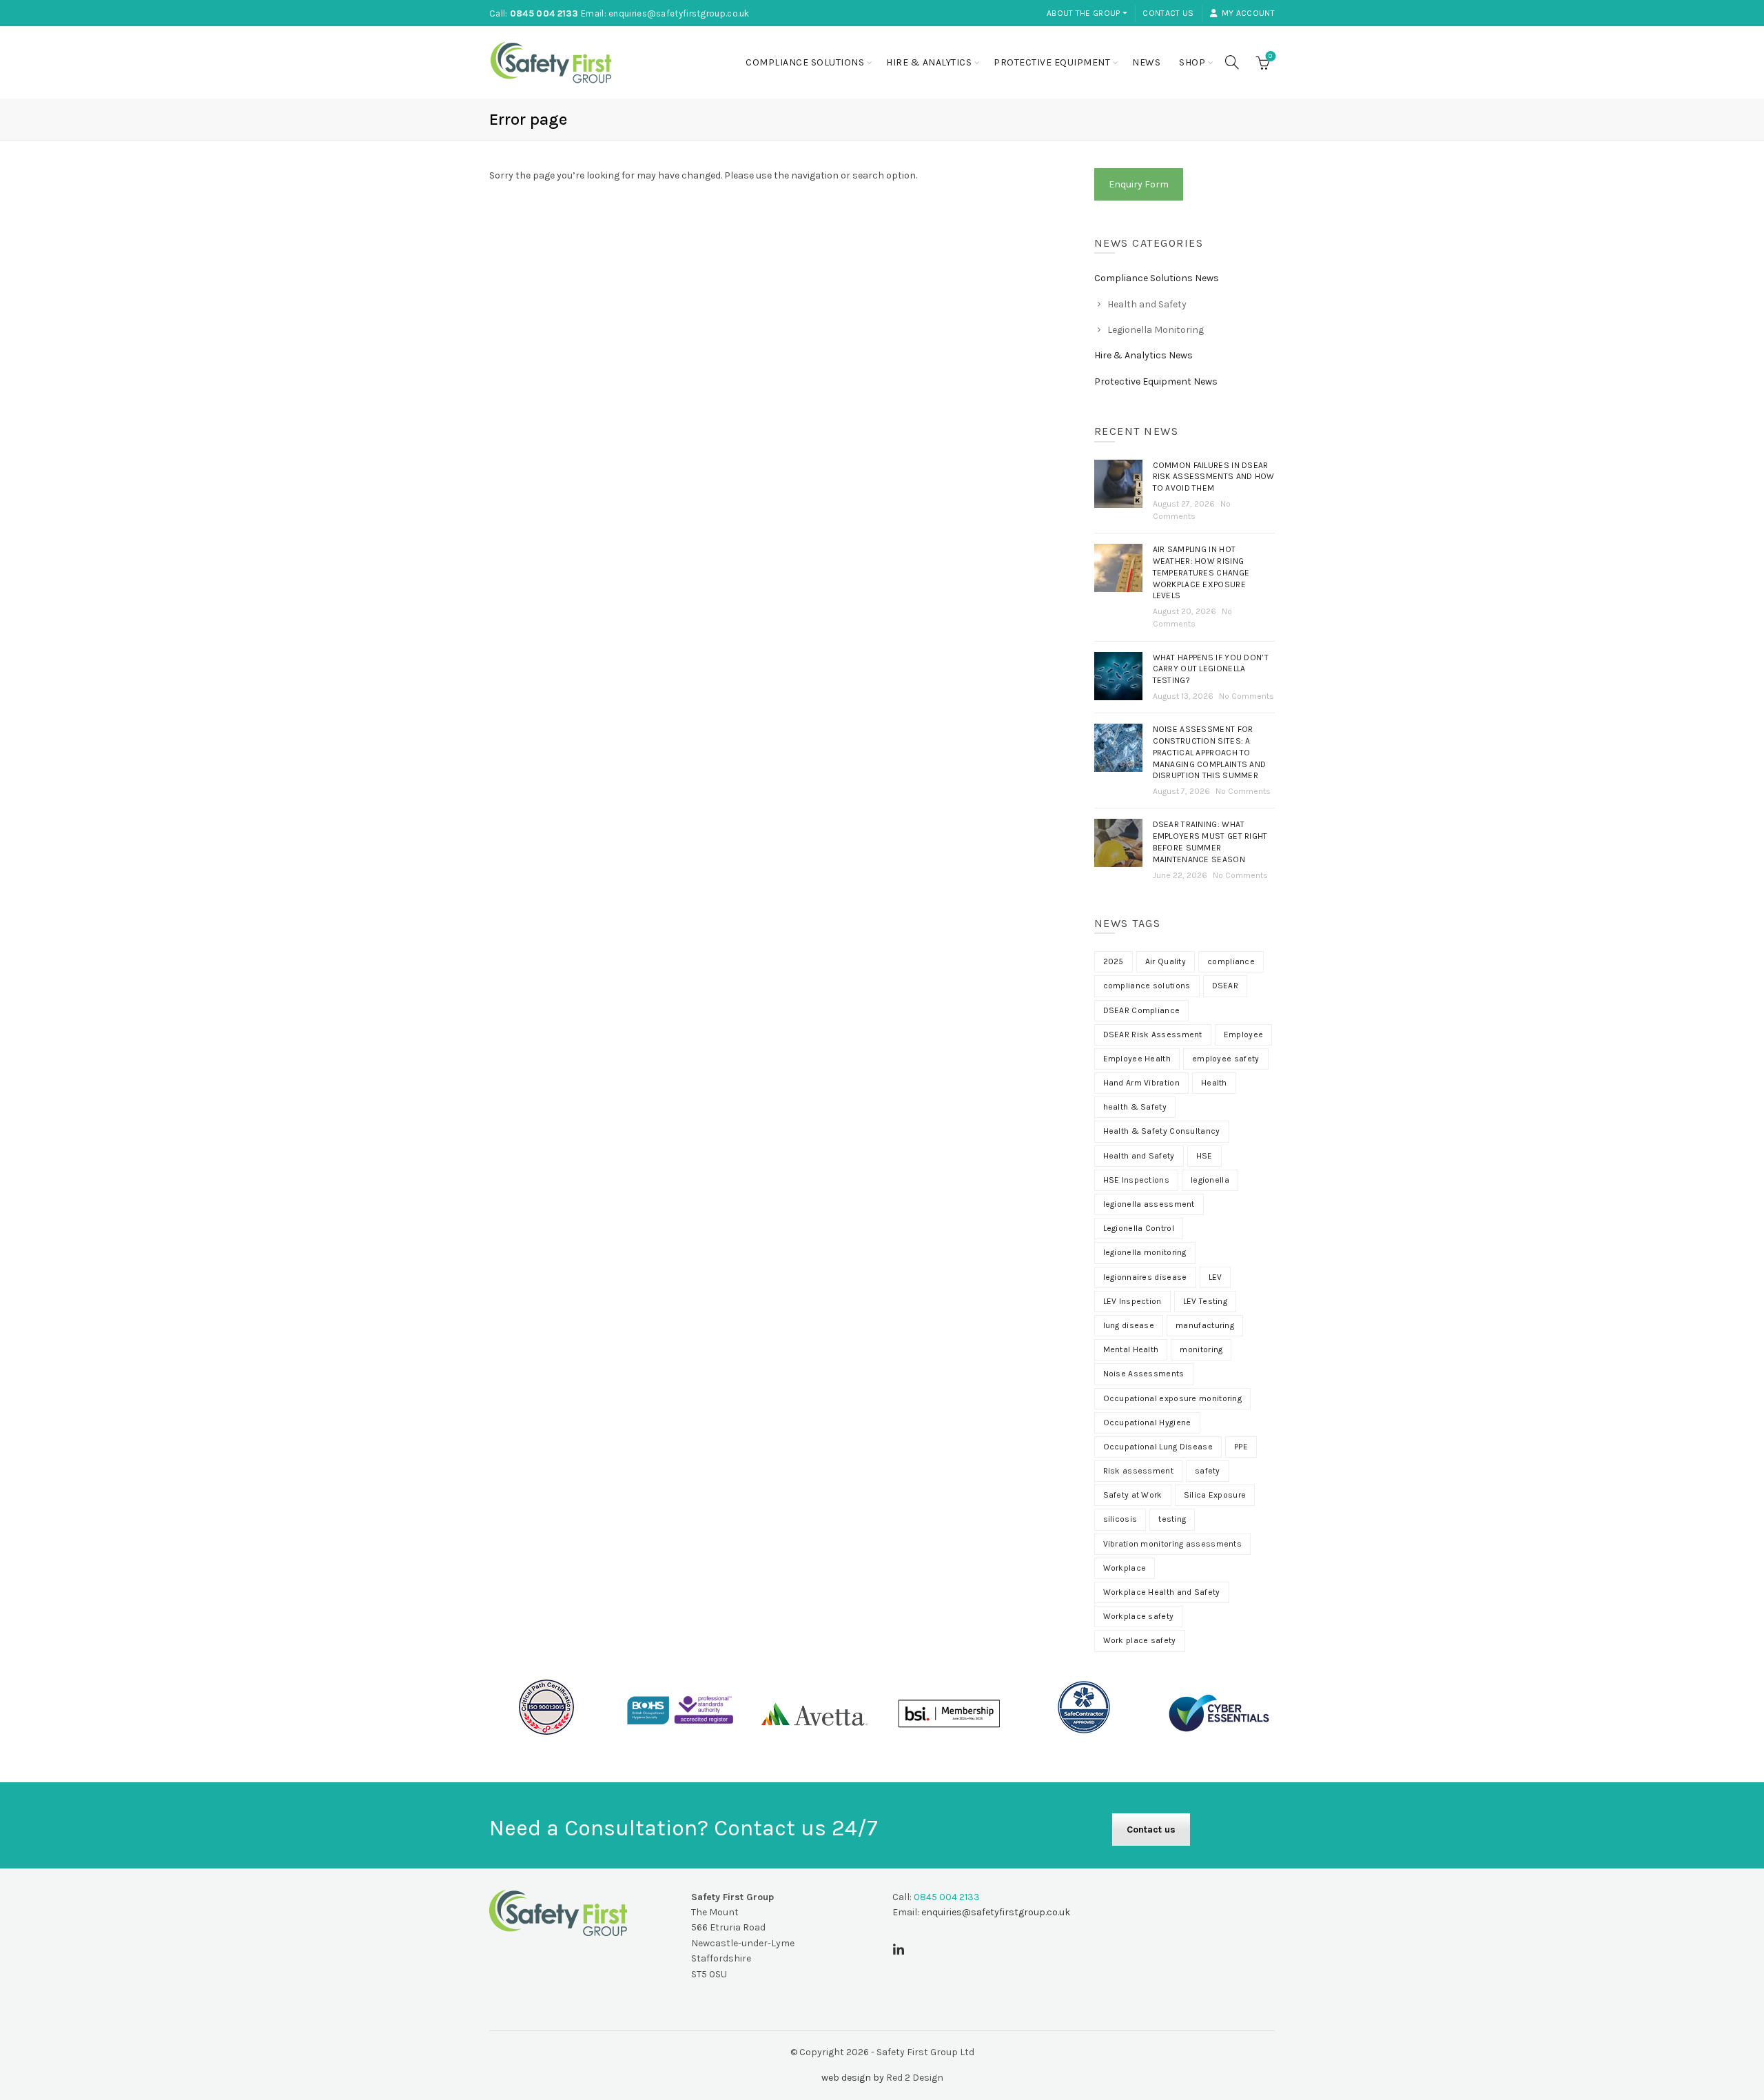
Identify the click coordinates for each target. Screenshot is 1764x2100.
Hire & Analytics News (1143, 355)
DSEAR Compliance (1142, 1010)
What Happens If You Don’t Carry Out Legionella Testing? (1211, 669)
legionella (1210, 1180)
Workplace (1125, 1568)
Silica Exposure (1215, 1495)
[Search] (1232, 62)
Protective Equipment (1052, 62)
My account (1248, 13)
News (1146, 62)
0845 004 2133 (544, 13)
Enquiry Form (1139, 184)
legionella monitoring (1145, 1252)
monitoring (1201, 1349)
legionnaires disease (1145, 1277)
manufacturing (1205, 1325)
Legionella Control (1139, 1228)
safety (1208, 1471)
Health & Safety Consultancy (1162, 1131)
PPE (1241, 1447)
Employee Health (1137, 1059)
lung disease (1129, 1325)
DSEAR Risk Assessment (1153, 1034)
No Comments (1247, 696)
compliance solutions (1147, 986)
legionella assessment (1149, 1204)
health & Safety (1135, 1107)
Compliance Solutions (805, 62)
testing (1172, 1519)
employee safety (1226, 1059)
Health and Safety (1147, 304)
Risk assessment (1139, 1471)
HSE (1204, 1156)
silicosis (1120, 1519)
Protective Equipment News (1156, 381)
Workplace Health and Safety (1162, 1592)
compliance (1231, 961)
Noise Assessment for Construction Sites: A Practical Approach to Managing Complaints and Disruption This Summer (1210, 752)
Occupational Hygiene (1147, 1423)
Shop (1192, 62)
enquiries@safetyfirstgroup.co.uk (679, 13)
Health (1214, 1083)
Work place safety (1140, 1640)
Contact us (1168, 13)
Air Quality (1166, 961)
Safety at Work (1133, 1495)
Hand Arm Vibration (1141, 1083)
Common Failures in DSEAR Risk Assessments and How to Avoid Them (1214, 477)
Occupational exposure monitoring (1173, 1398)
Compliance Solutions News (1157, 278)
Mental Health (1131, 1349)
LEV (1216, 1277)
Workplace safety (1139, 1616)
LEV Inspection (1132, 1301)
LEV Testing (1205, 1301)
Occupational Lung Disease (1158, 1447)
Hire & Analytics (929, 62)
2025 (1114, 961)
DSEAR (1225, 986)
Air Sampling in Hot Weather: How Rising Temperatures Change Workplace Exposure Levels (1201, 572)
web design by (853, 2078)
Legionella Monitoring (1156, 330)
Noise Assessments (1144, 1374)
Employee (1243, 1034)
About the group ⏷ (1087, 13)
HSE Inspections (1137, 1180)
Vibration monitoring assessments (1173, 1544)
